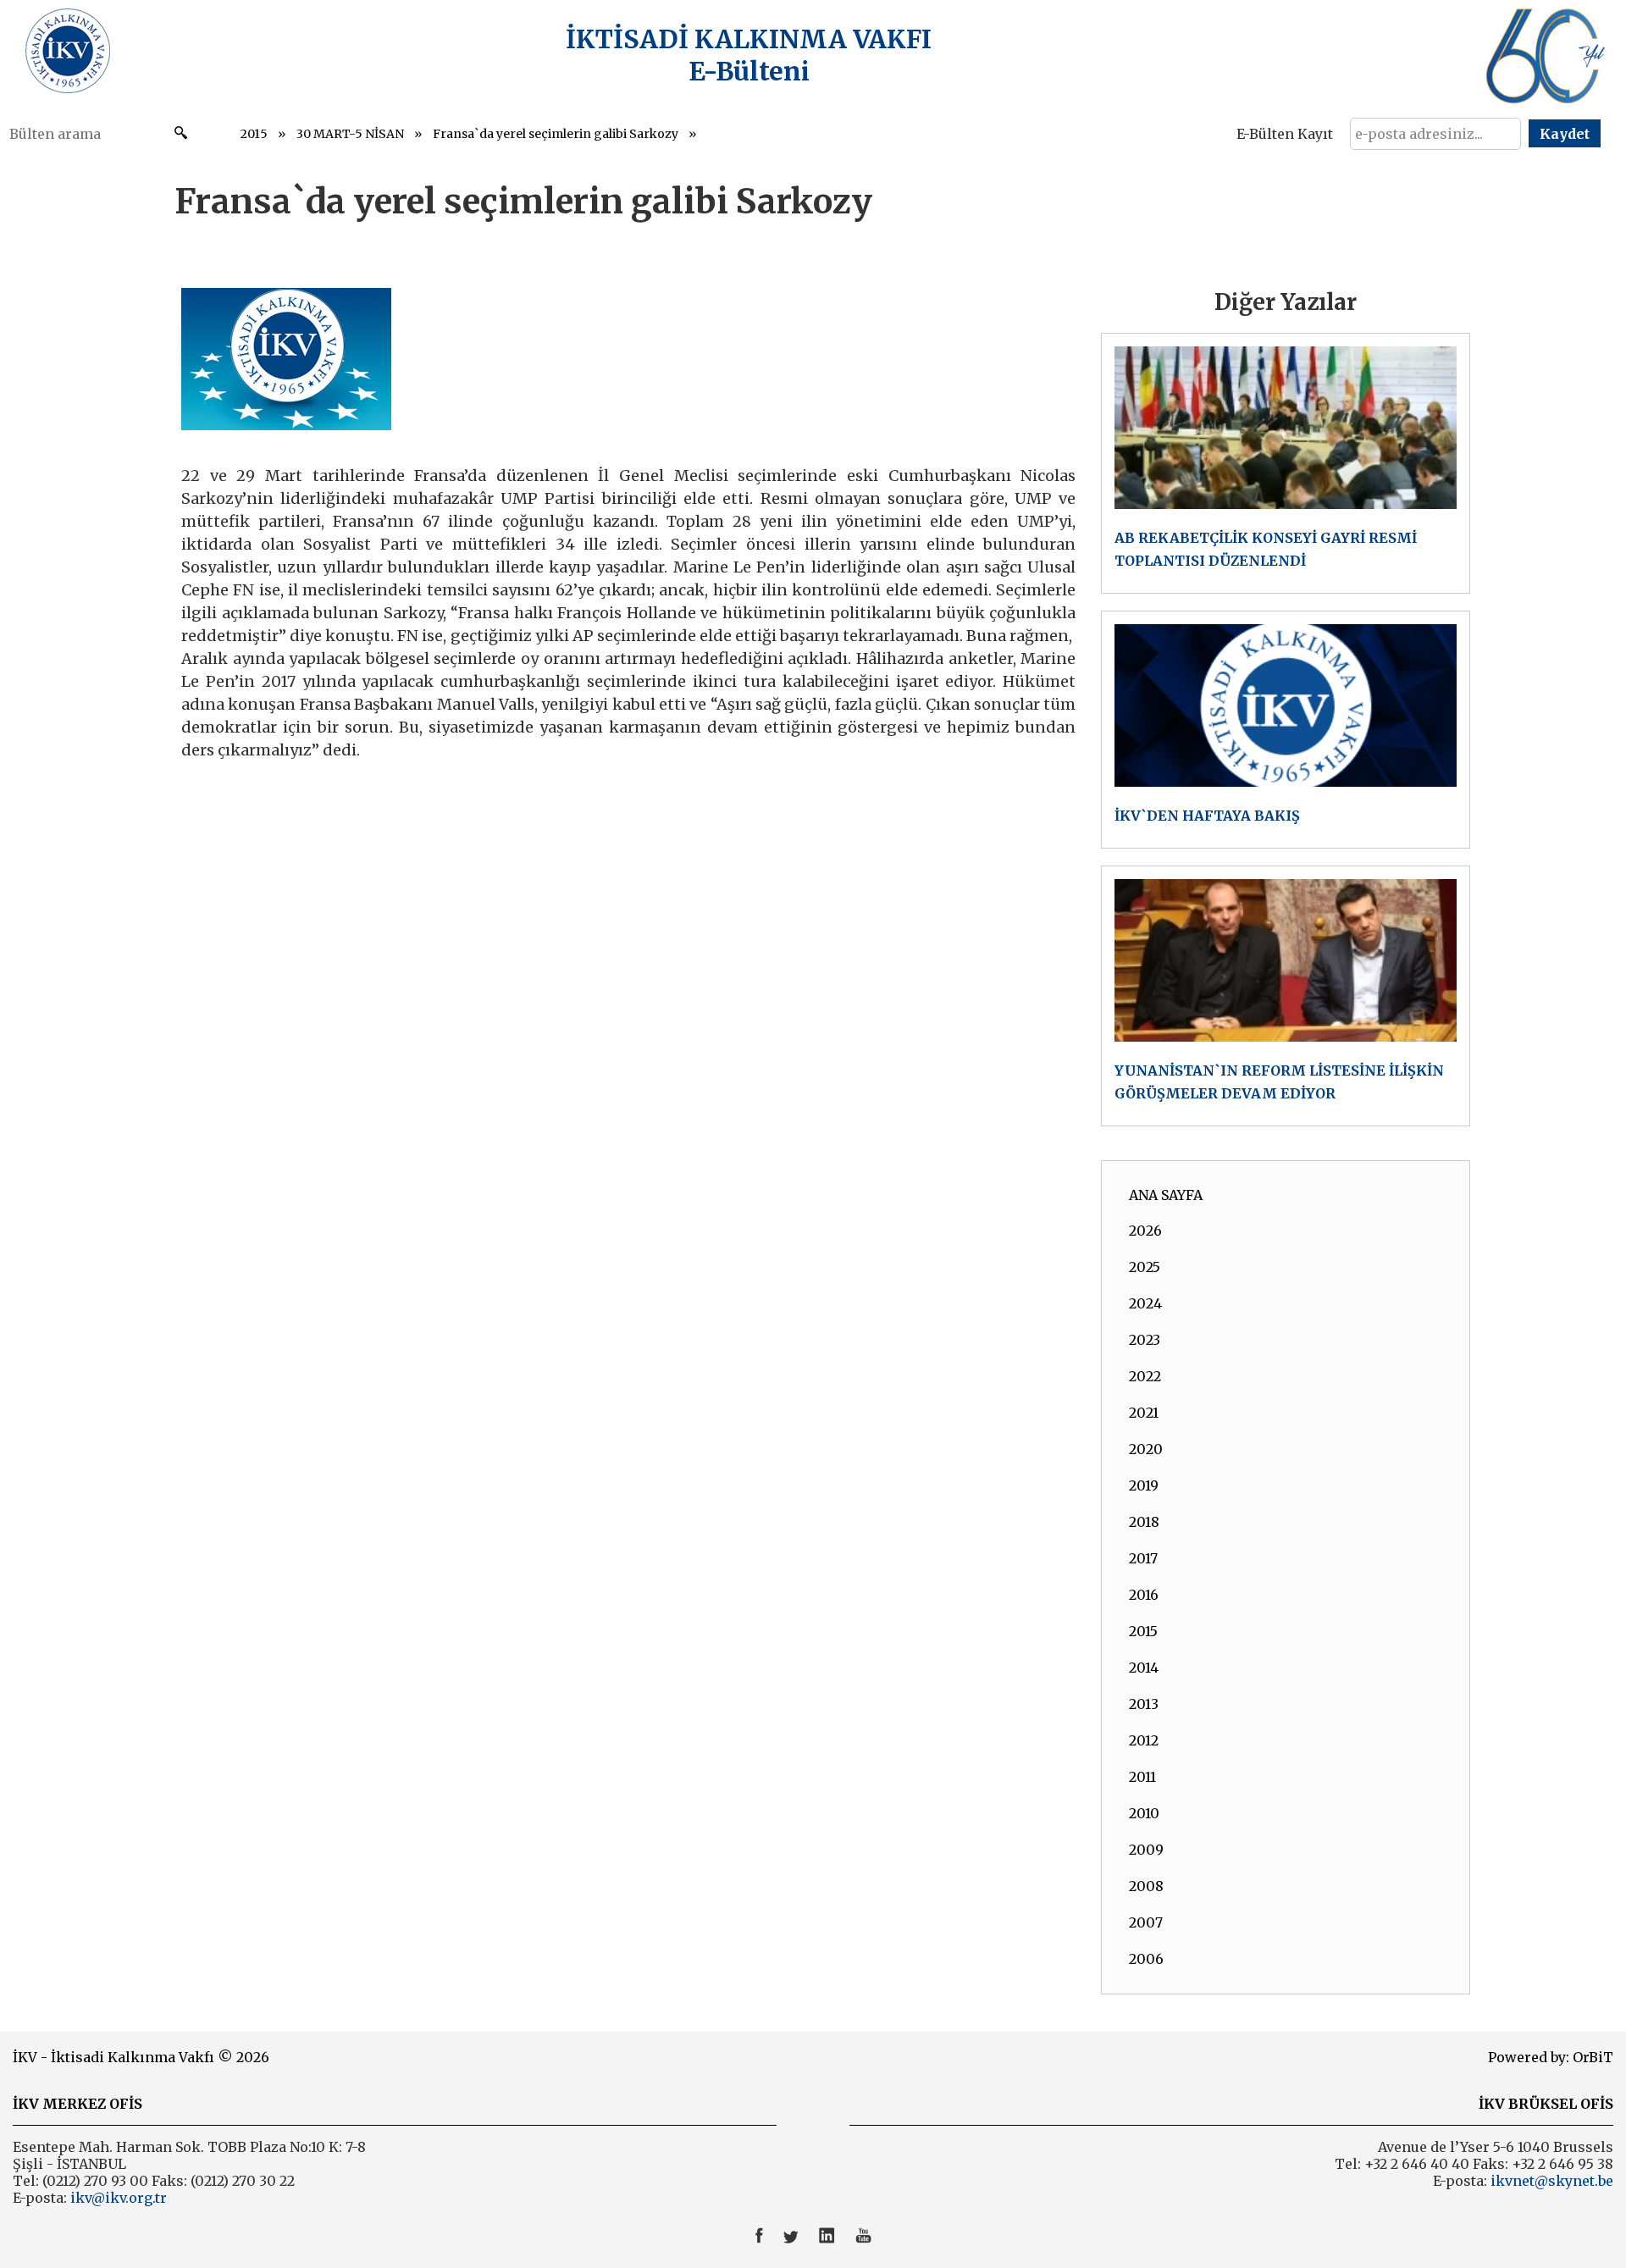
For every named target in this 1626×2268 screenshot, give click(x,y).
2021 (1144, 1413)
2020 (1146, 1449)
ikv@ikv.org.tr (117, 2198)
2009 (1146, 1850)
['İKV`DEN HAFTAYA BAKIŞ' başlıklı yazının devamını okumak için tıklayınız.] (1286, 730)
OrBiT (1593, 2057)
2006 (1146, 1959)
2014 (1144, 1668)
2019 (1144, 1485)
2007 (1146, 1922)
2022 (1145, 1376)
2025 (1145, 1267)
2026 (1145, 1231)
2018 (1144, 1522)
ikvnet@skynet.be (1552, 2181)
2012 (1144, 1740)
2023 (1145, 1340)
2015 (254, 134)
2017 (1143, 1558)
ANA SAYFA (1166, 1195)
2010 (1144, 1813)
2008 (1146, 1886)
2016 (1144, 1595)
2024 (1145, 1303)
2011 (1142, 1777)
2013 (1144, 1704)
